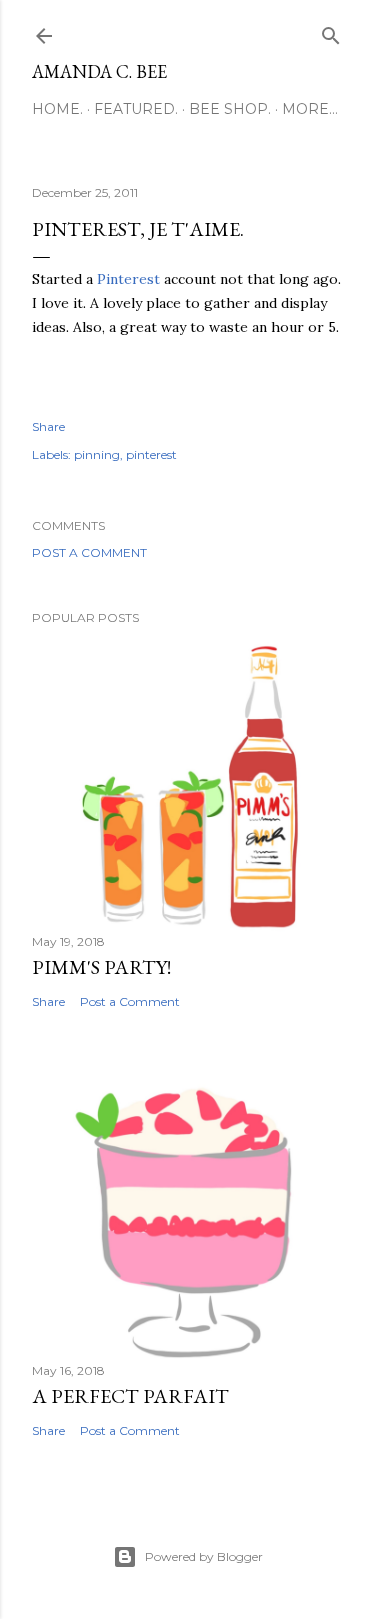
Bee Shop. (230, 109)
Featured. (136, 109)
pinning (97, 454)
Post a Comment (89, 552)
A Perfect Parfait (130, 1396)
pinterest (151, 454)
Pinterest (126, 279)
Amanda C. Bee (99, 71)
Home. (57, 109)
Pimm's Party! (101, 967)
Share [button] (48, 426)
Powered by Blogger (204, 1556)
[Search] (331, 31)
